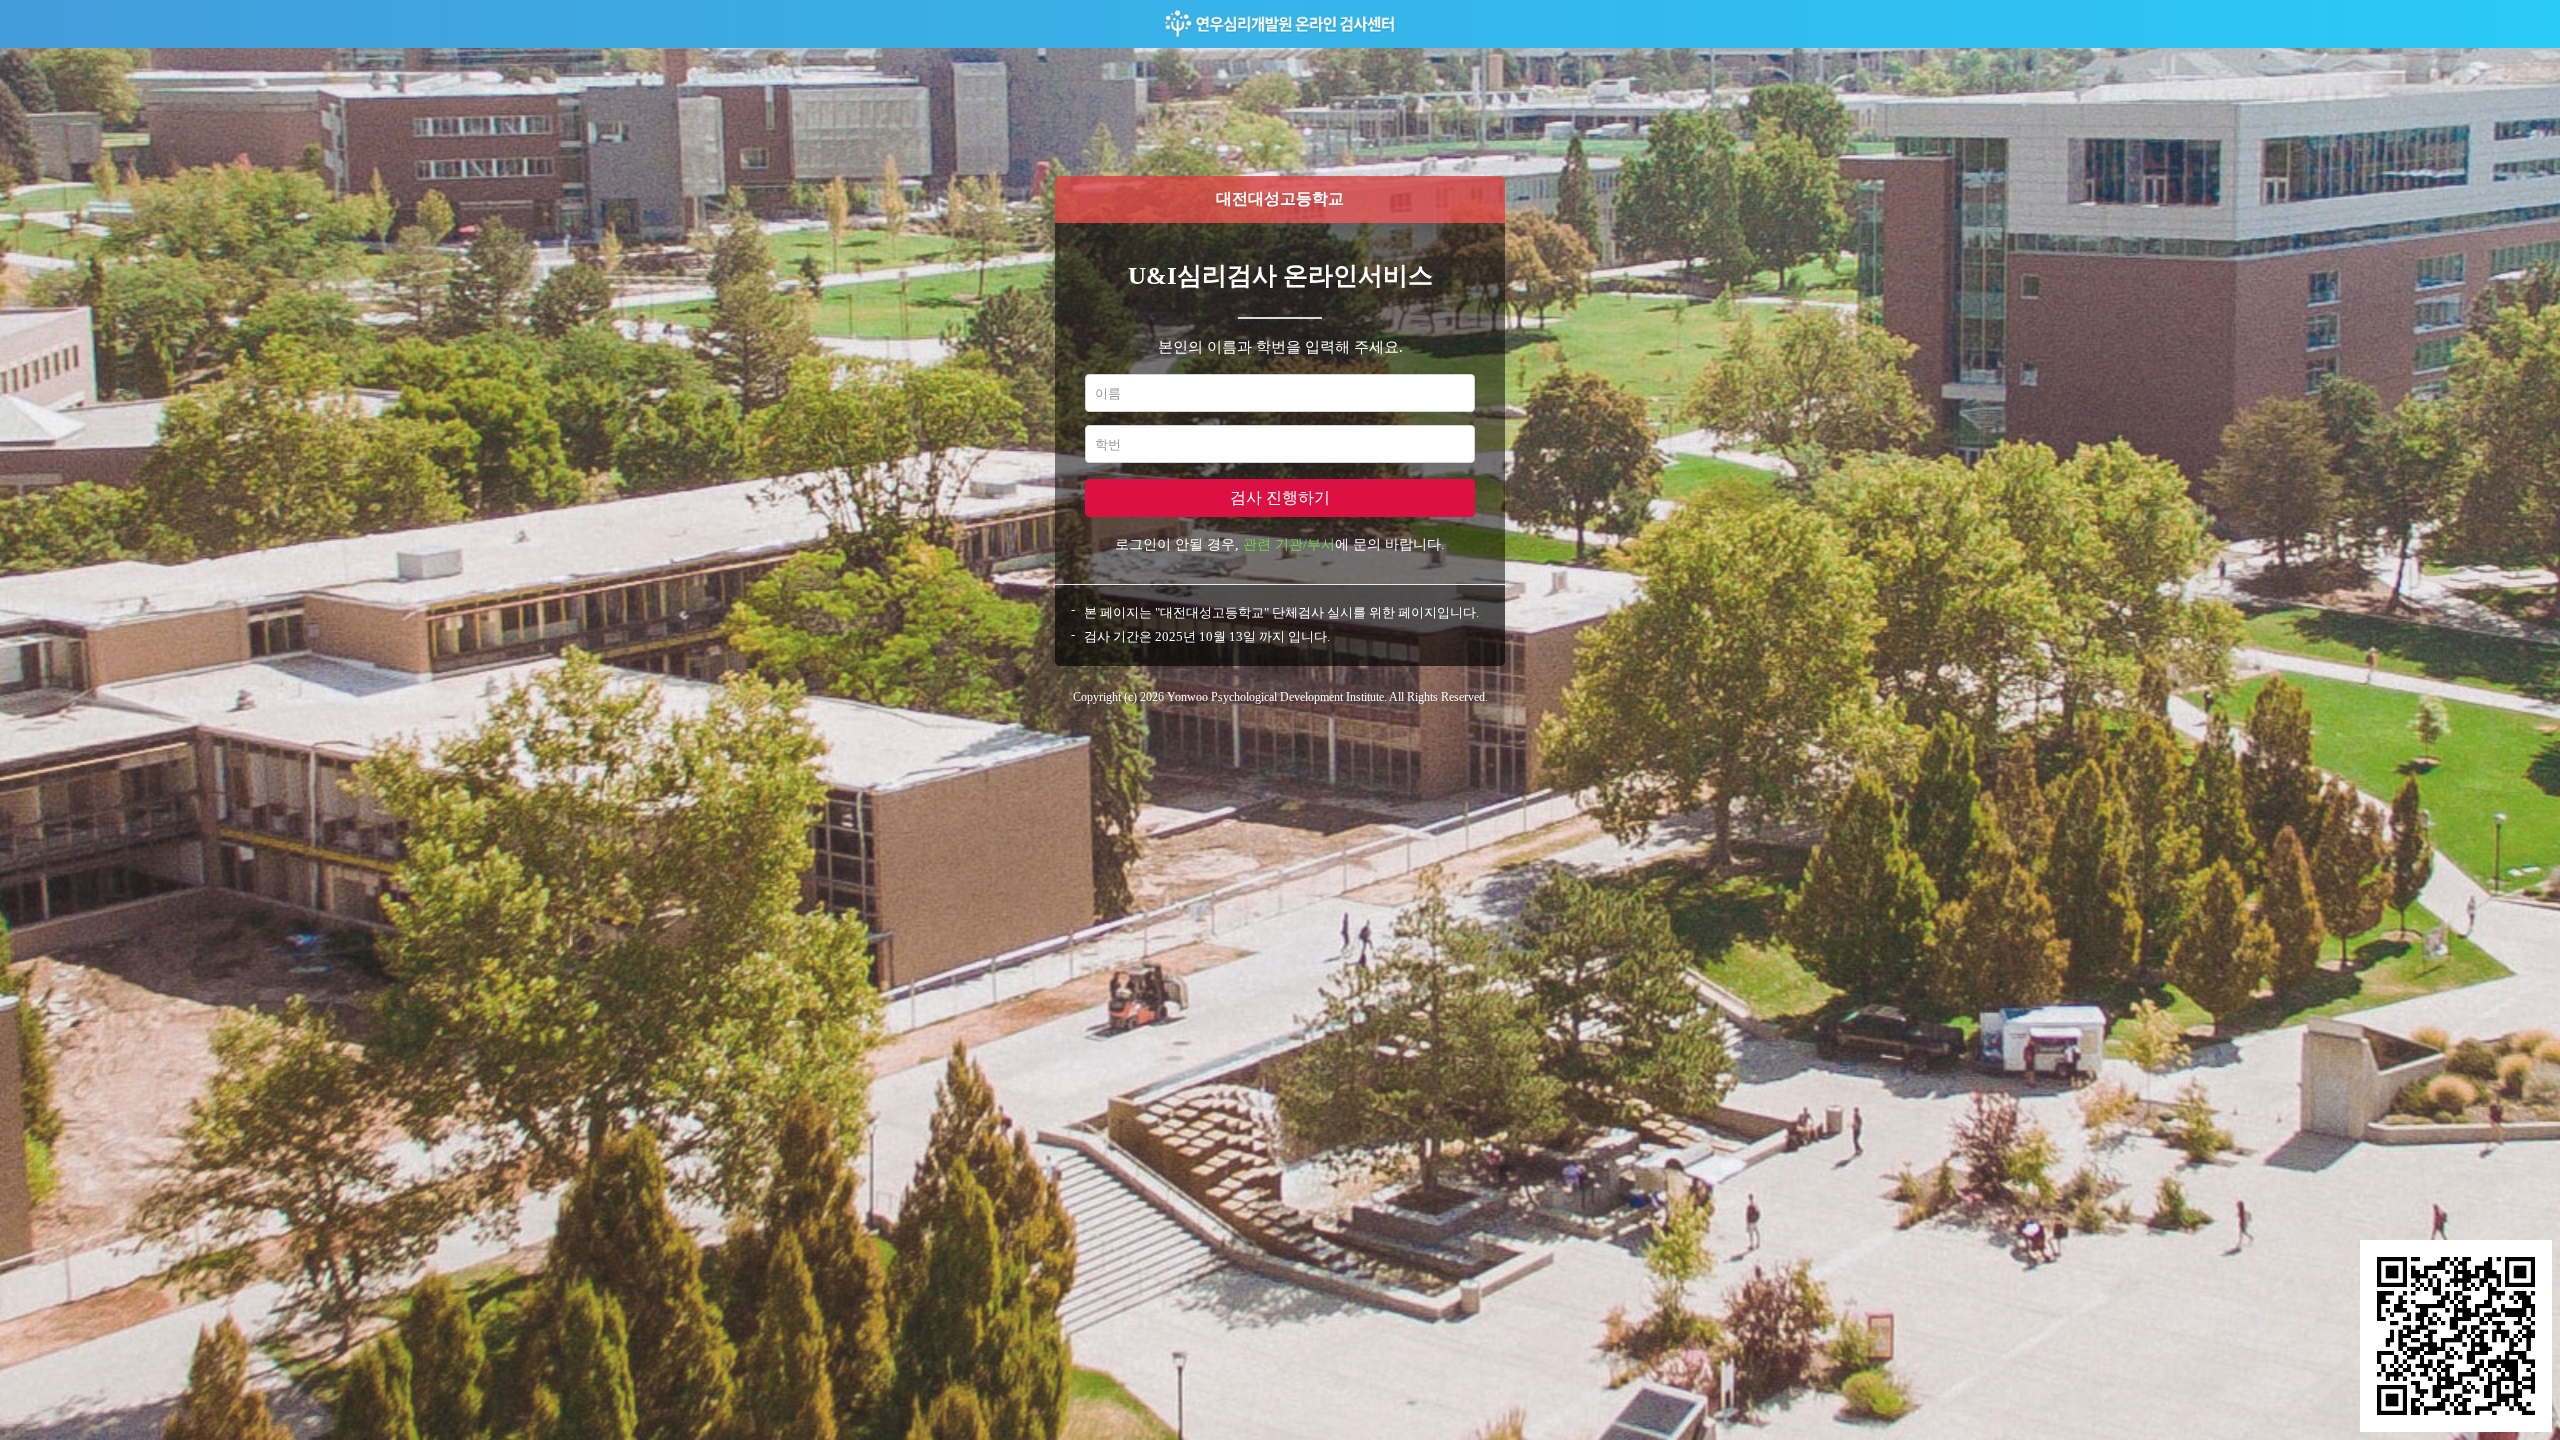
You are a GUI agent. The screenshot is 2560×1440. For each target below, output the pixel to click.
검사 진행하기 (1280, 497)
